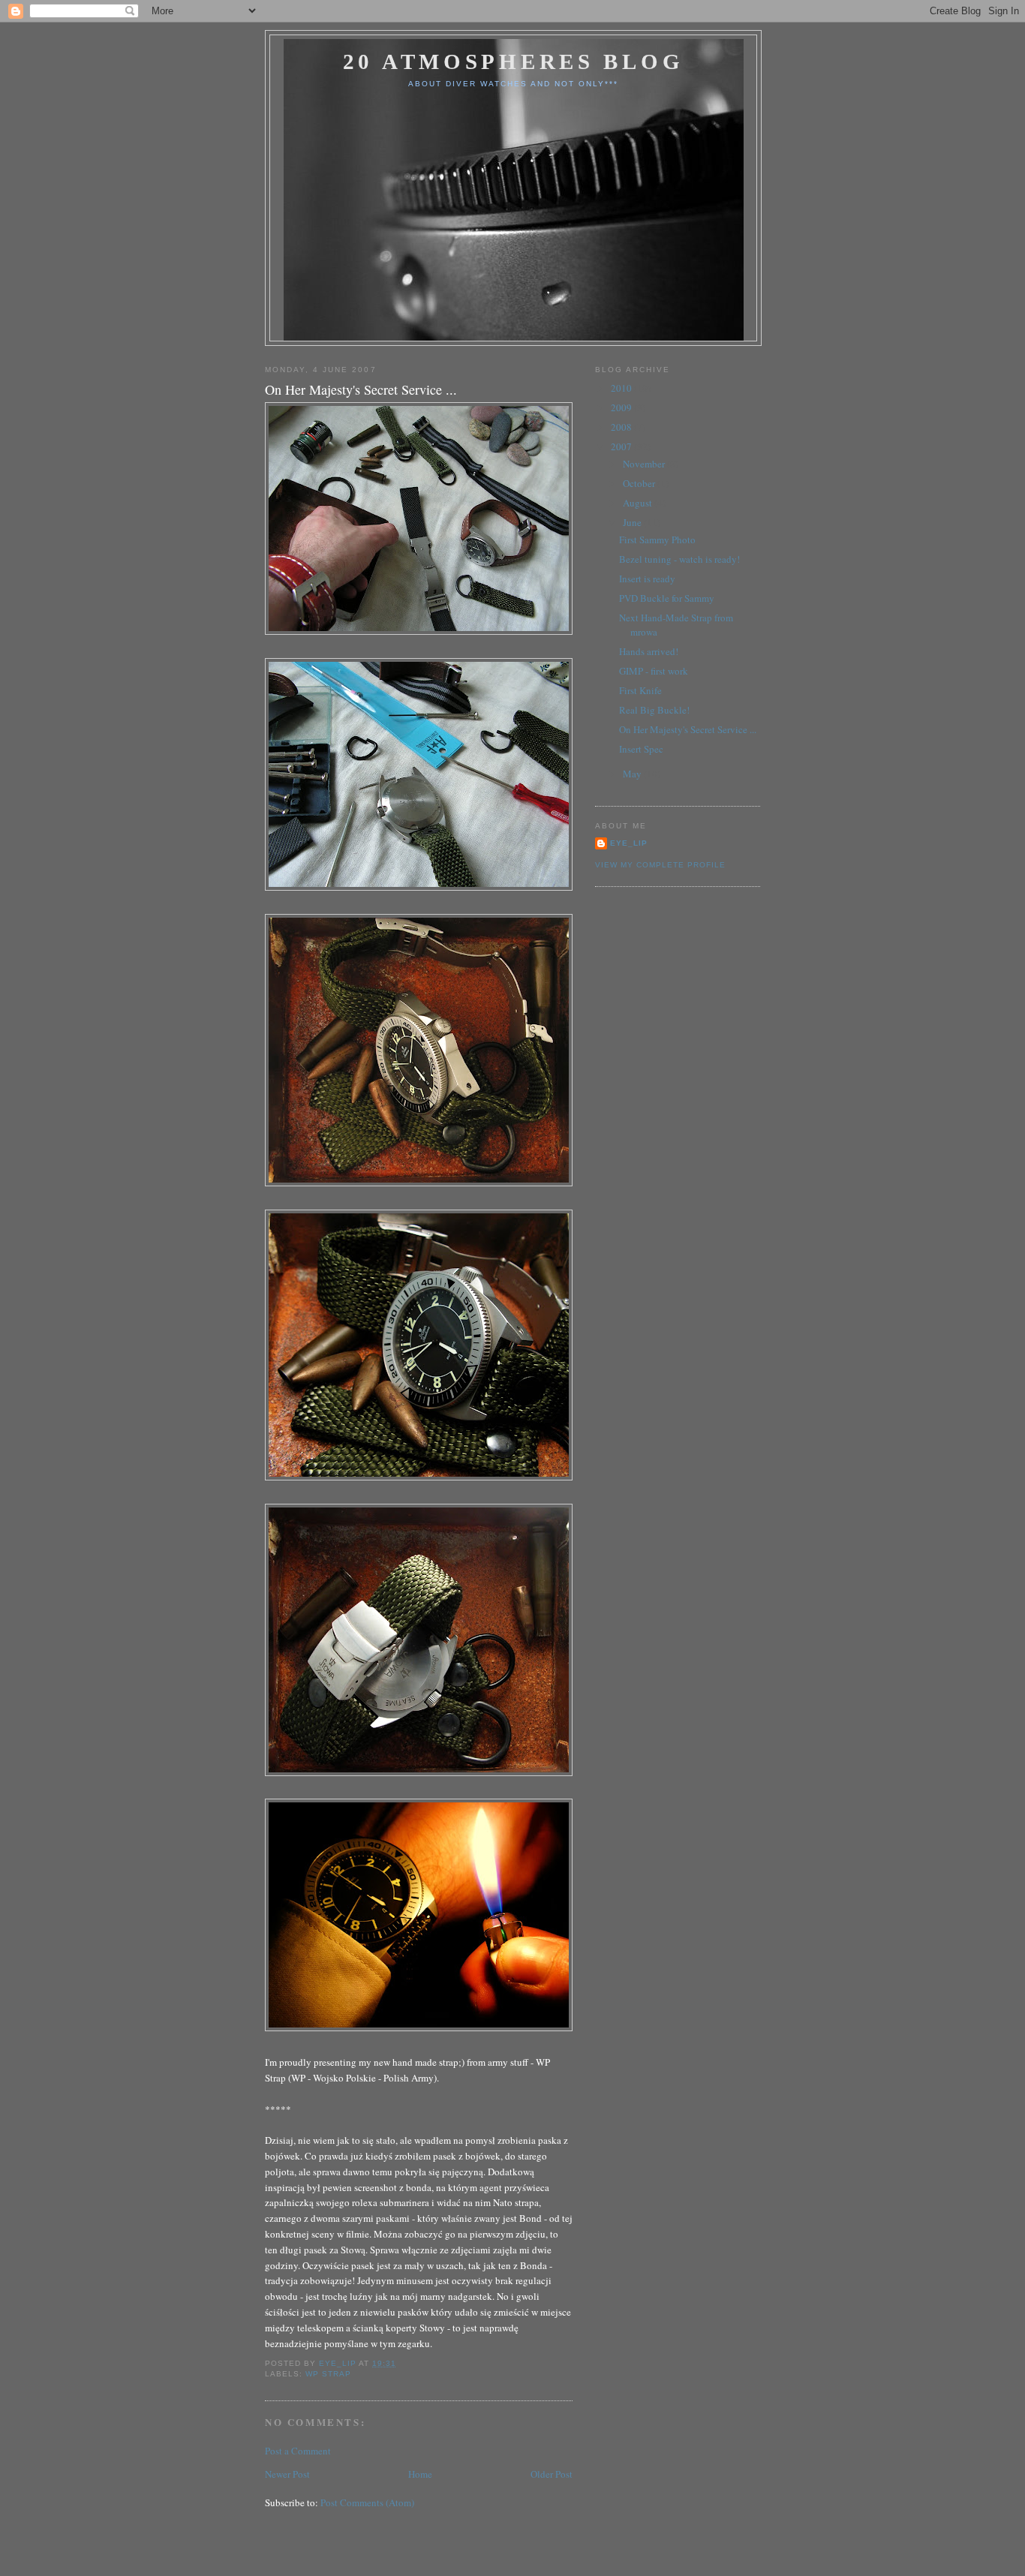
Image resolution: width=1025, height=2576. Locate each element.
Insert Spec (641, 749)
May (633, 774)
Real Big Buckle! (654, 710)
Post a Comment (298, 2451)
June (633, 522)
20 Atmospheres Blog (514, 62)
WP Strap (328, 2374)
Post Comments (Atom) (367, 2502)
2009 (622, 407)
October (640, 483)
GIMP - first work (654, 671)
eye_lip (629, 843)
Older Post (552, 2474)
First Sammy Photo (657, 540)
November (645, 464)
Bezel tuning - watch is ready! (679, 559)
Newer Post (287, 2474)
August (639, 503)
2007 (622, 446)
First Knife (640, 690)
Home (420, 2474)
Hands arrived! (649, 651)
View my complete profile (660, 865)
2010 (622, 388)
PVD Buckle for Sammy (667, 598)
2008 (622, 427)
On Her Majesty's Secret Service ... (688, 729)
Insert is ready (647, 579)
